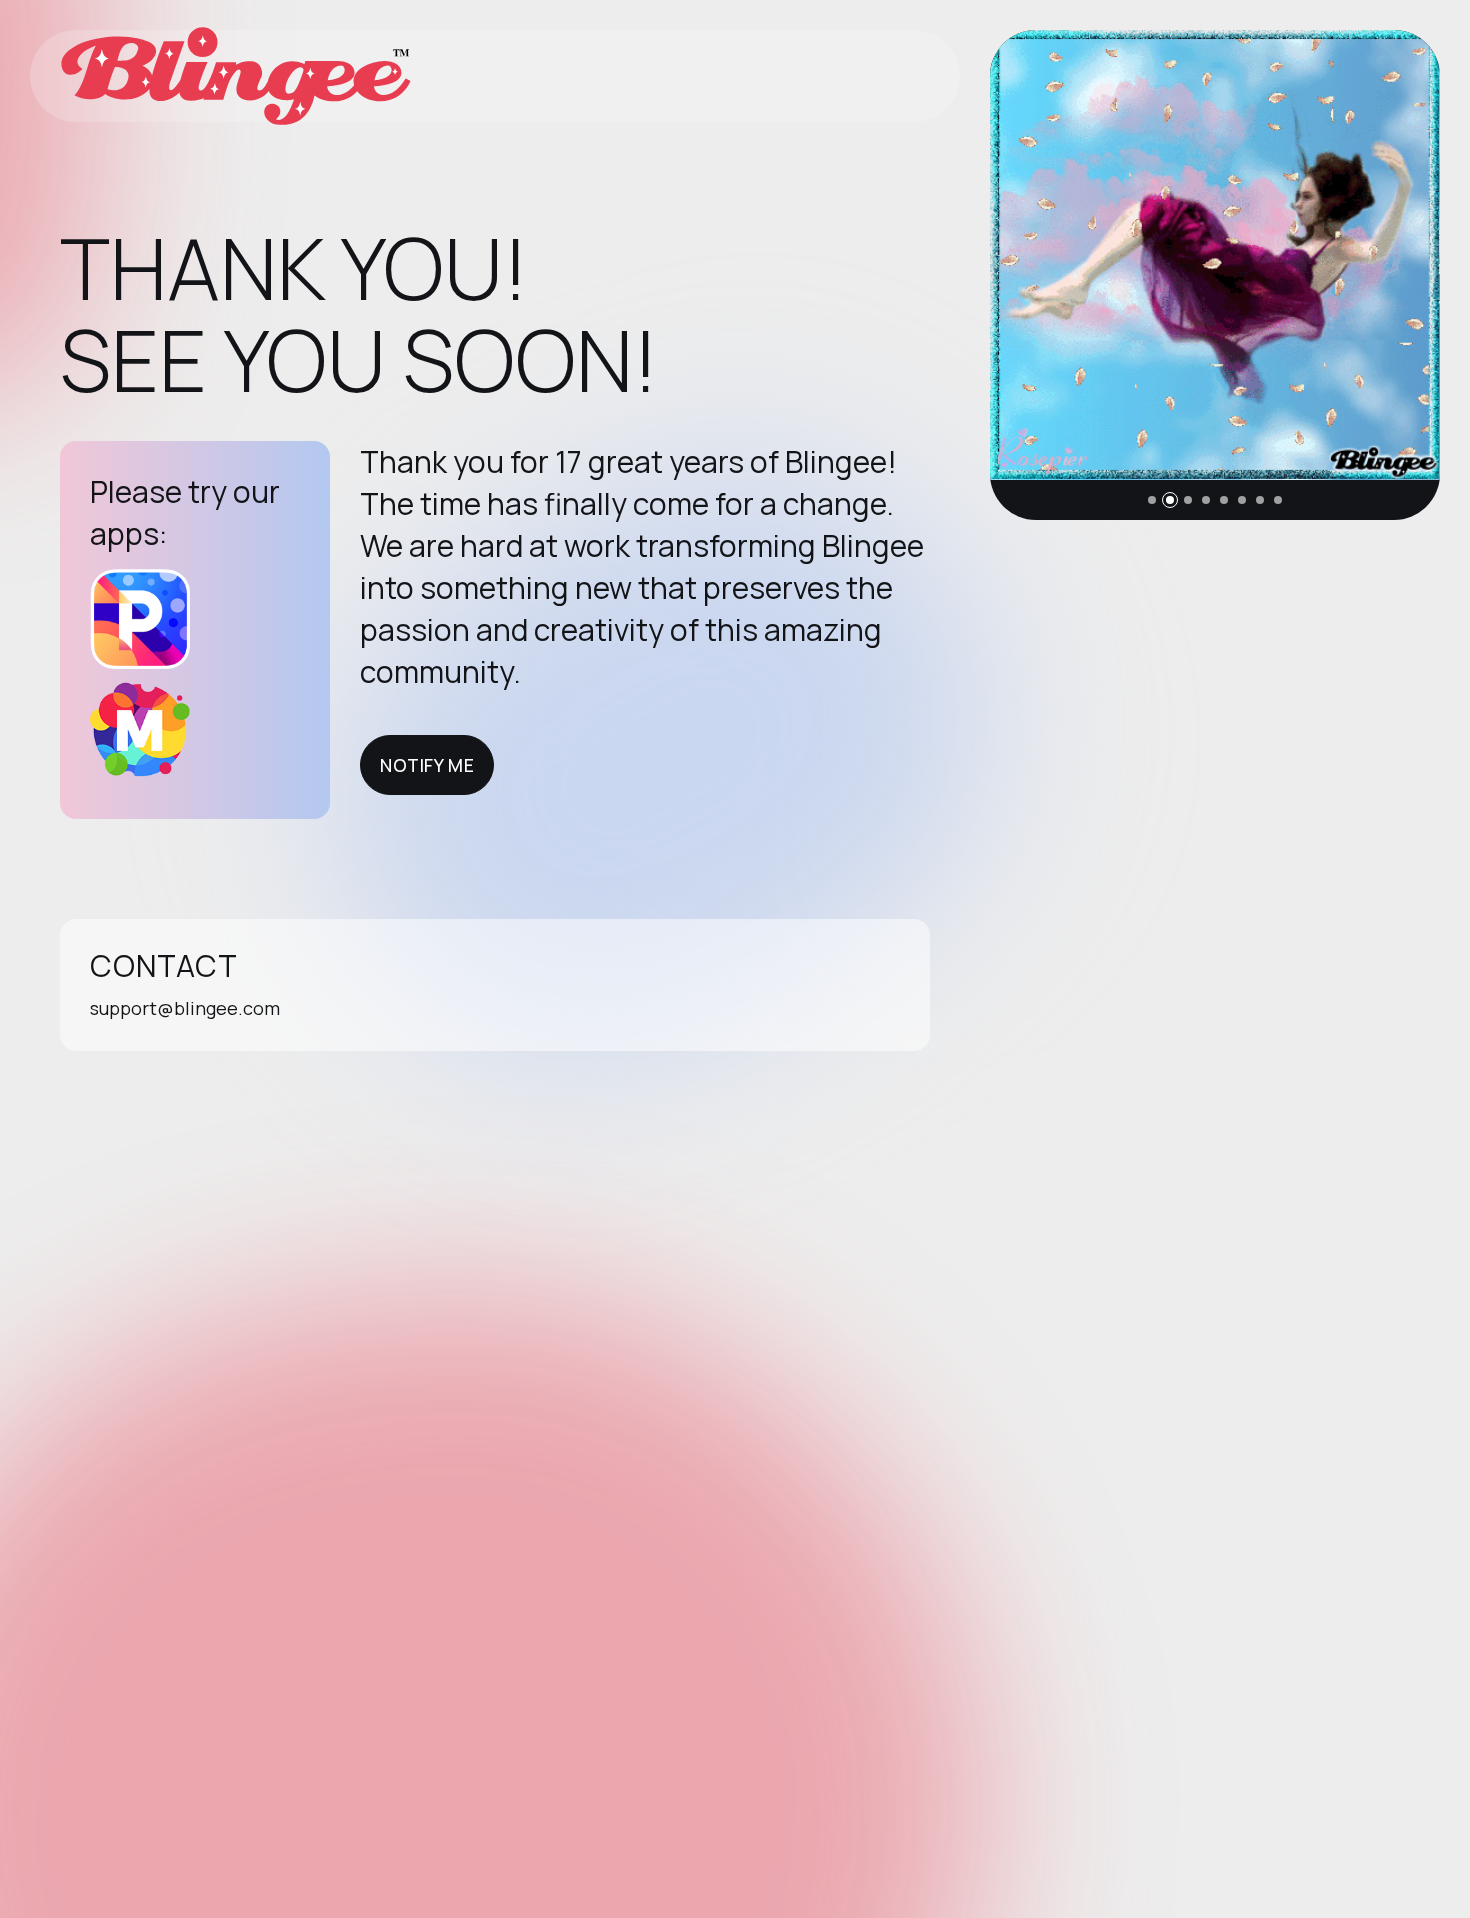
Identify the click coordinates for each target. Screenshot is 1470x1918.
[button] (1152, 500)
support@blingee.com (185, 1008)
